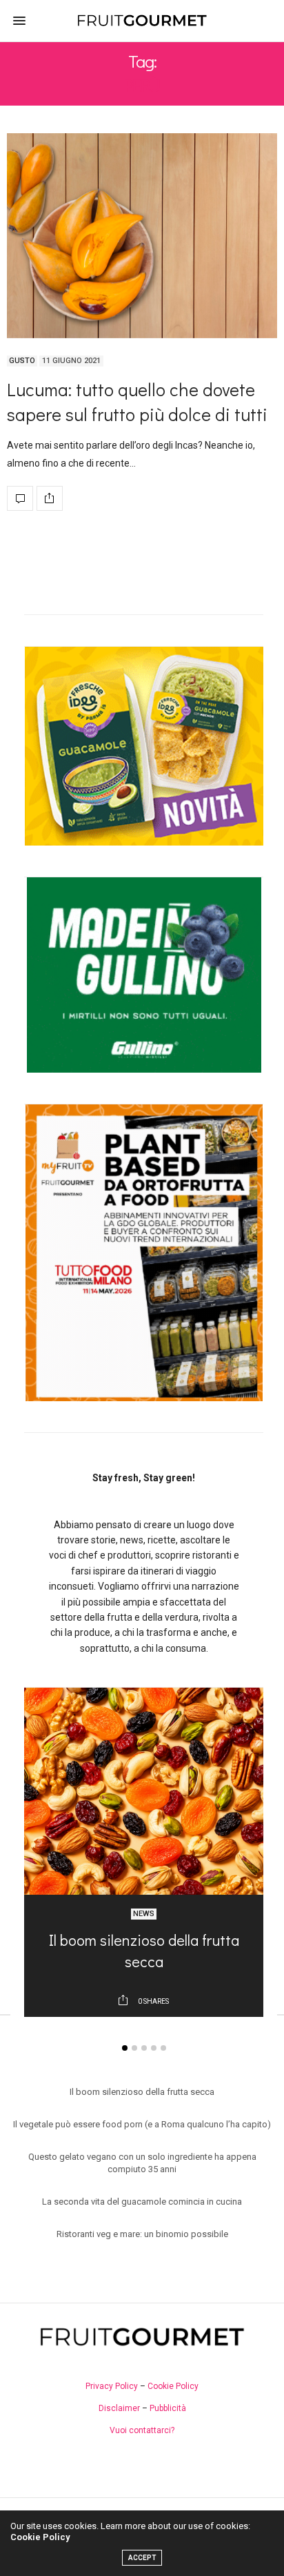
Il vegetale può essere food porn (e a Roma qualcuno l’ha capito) (142, 2124)
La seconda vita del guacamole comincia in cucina (142, 2202)
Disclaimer (119, 2408)
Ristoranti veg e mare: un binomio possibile (142, 2234)
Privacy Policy (112, 2386)
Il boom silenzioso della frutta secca (144, 1951)
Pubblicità (168, 2408)
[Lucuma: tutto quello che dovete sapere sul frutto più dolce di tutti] (142, 236)
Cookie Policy (173, 2386)
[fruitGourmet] (142, 21)
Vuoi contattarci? (142, 2430)
